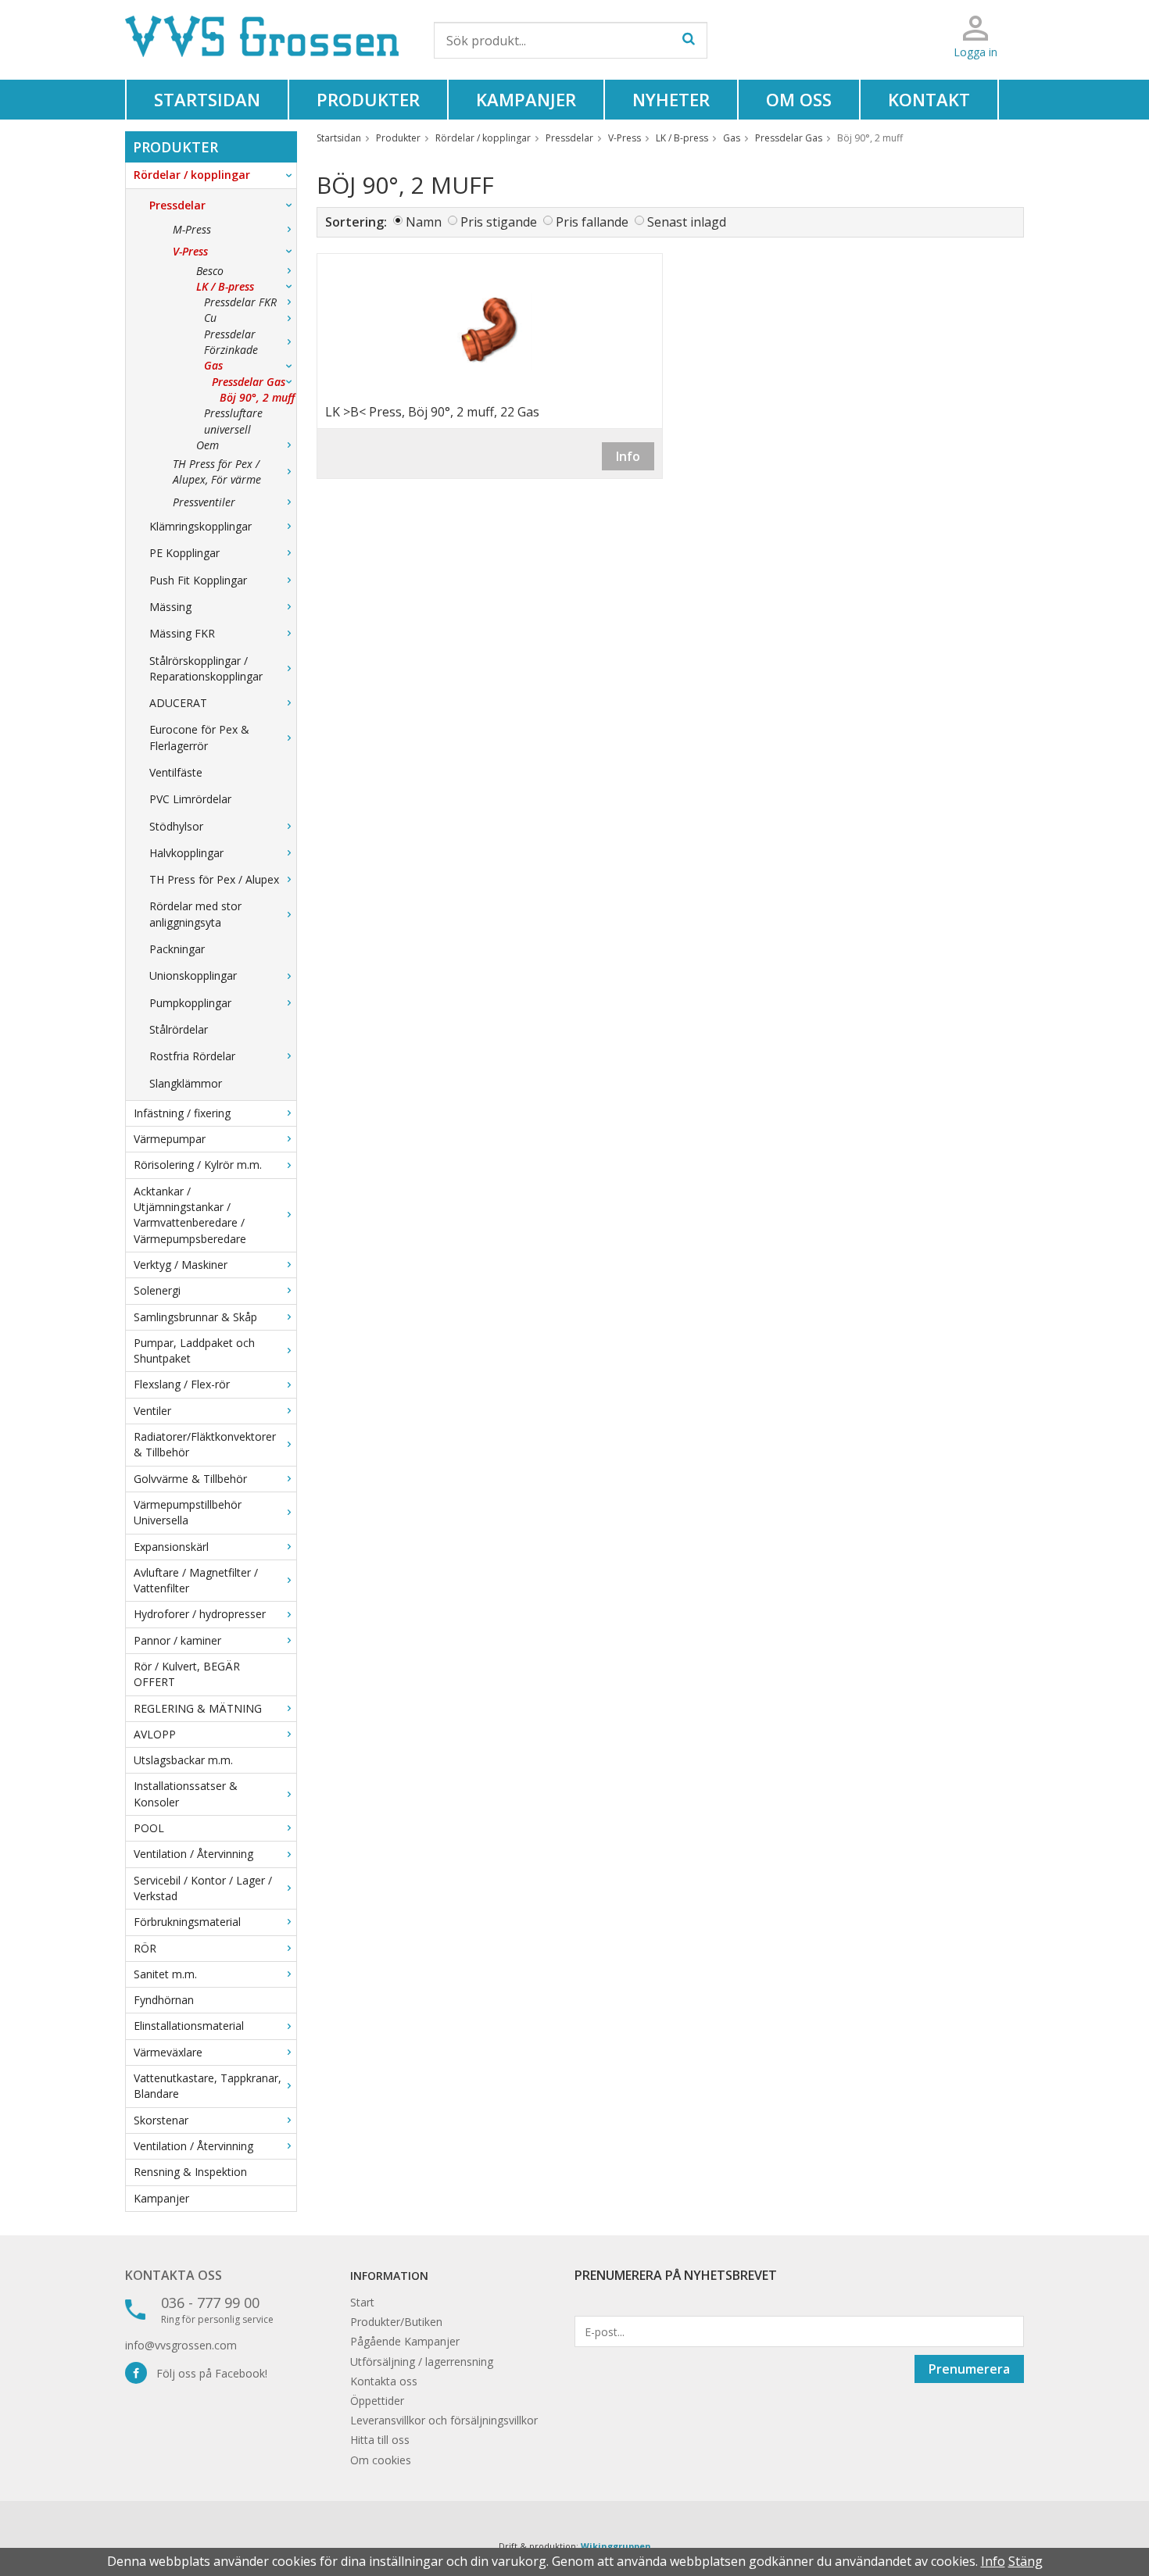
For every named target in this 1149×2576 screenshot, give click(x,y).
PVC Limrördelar (190, 799)
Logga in (975, 52)
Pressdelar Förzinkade (231, 342)
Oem (208, 445)
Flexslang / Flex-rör (182, 1384)
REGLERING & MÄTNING (198, 1708)
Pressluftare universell (233, 421)
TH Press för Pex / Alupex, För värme (217, 472)
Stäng (1026, 2561)
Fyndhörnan (164, 2000)
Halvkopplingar (186, 853)
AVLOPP (155, 1734)
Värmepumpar (170, 1139)
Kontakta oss (174, 2275)
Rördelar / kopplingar (192, 175)
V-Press (190, 251)
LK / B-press (225, 286)
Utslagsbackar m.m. (183, 1760)
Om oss (799, 99)
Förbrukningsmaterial (187, 1922)
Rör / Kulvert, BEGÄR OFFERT (187, 1674)
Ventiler (152, 1411)
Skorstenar (161, 2120)
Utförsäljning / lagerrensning (422, 2362)
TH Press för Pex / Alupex (214, 879)
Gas (213, 365)
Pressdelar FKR (240, 302)
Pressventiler (204, 502)
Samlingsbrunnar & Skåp (195, 1317)
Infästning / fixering (182, 1113)
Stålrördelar (179, 1029)
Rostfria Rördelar (192, 1056)
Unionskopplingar (193, 975)
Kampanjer (526, 99)
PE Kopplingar (184, 553)
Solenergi (157, 1290)
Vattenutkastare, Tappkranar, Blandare (208, 2086)
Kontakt (929, 99)
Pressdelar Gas (249, 382)
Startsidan (207, 99)
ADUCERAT (178, 703)
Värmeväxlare (168, 2052)
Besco (210, 271)
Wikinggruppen (616, 2546)
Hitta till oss (380, 2440)
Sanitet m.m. (165, 1974)
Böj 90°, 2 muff (257, 397)
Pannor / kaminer (177, 1640)
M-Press (192, 229)
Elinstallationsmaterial (189, 2026)
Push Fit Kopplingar (198, 580)
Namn (424, 222)
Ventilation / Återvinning (193, 1854)
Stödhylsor (176, 826)
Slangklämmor (186, 1083)
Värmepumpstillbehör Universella (188, 1512)
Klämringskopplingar (200, 526)
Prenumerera (969, 2369)
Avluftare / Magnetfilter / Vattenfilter (196, 1580)
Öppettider (377, 2401)
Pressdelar (177, 205)
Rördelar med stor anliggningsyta (195, 914)
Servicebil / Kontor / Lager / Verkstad (203, 1888)
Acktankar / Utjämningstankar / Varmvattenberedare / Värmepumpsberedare (190, 1215)
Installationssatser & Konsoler (186, 1794)
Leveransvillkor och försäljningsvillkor (444, 2420)
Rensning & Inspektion (190, 2172)
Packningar (177, 949)
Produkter (368, 99)
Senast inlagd (687, 222)
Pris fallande (592, 222)
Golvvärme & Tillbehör (190, 1479)
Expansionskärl (171, 1547)
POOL (149, 1828)
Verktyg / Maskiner (181, 1265)
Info (628, 456)
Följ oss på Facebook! (207, 2373)
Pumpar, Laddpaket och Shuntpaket (194, 1351)
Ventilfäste (176, 772)
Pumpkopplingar (190, 1003)
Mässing (170, 607)
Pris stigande (499, 222)
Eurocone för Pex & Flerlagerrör (199, 737)
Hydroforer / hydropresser (200, 1614)
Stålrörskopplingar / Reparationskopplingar (206, 668)
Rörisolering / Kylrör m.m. (198, 1165)
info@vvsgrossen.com (181, 2345)
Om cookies (381, 2460)
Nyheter (671, 99)
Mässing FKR (182, 633)
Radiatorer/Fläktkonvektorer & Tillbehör (205, 1444)
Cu (210, 318)
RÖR (145, 1948)
